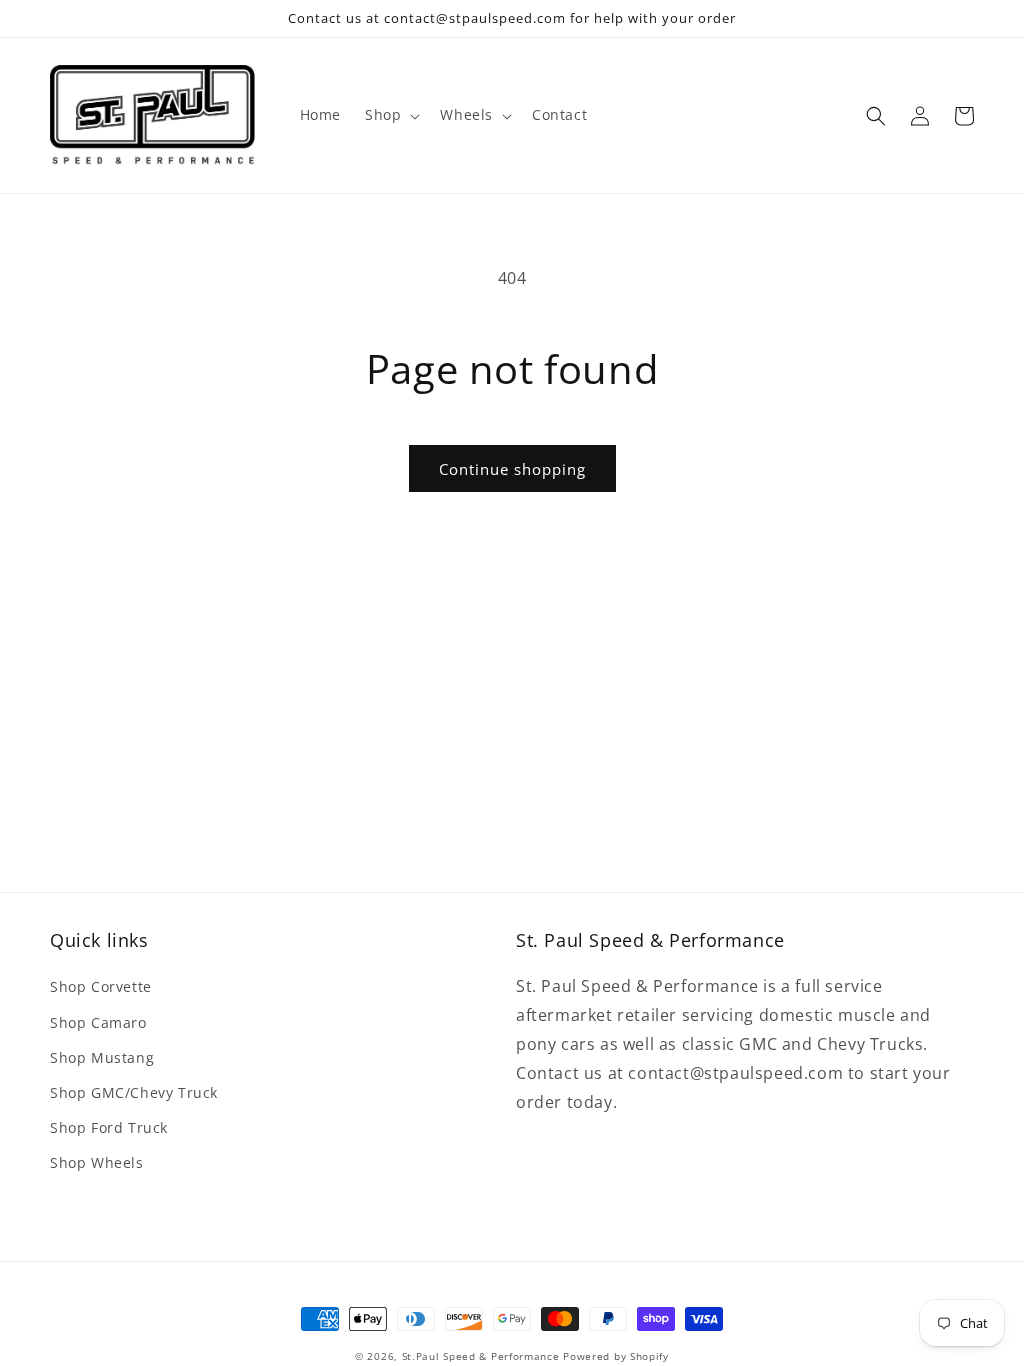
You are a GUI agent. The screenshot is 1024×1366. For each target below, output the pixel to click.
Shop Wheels (97, 1162)
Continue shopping (512, 469)
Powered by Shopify (616, 1356)
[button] (390, 115)
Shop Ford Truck (109, 1127)
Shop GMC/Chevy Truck (134, 1092)
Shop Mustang (102, 1057)
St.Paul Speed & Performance (481, 1356)
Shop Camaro (98, 1022)
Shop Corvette (101, 986)
